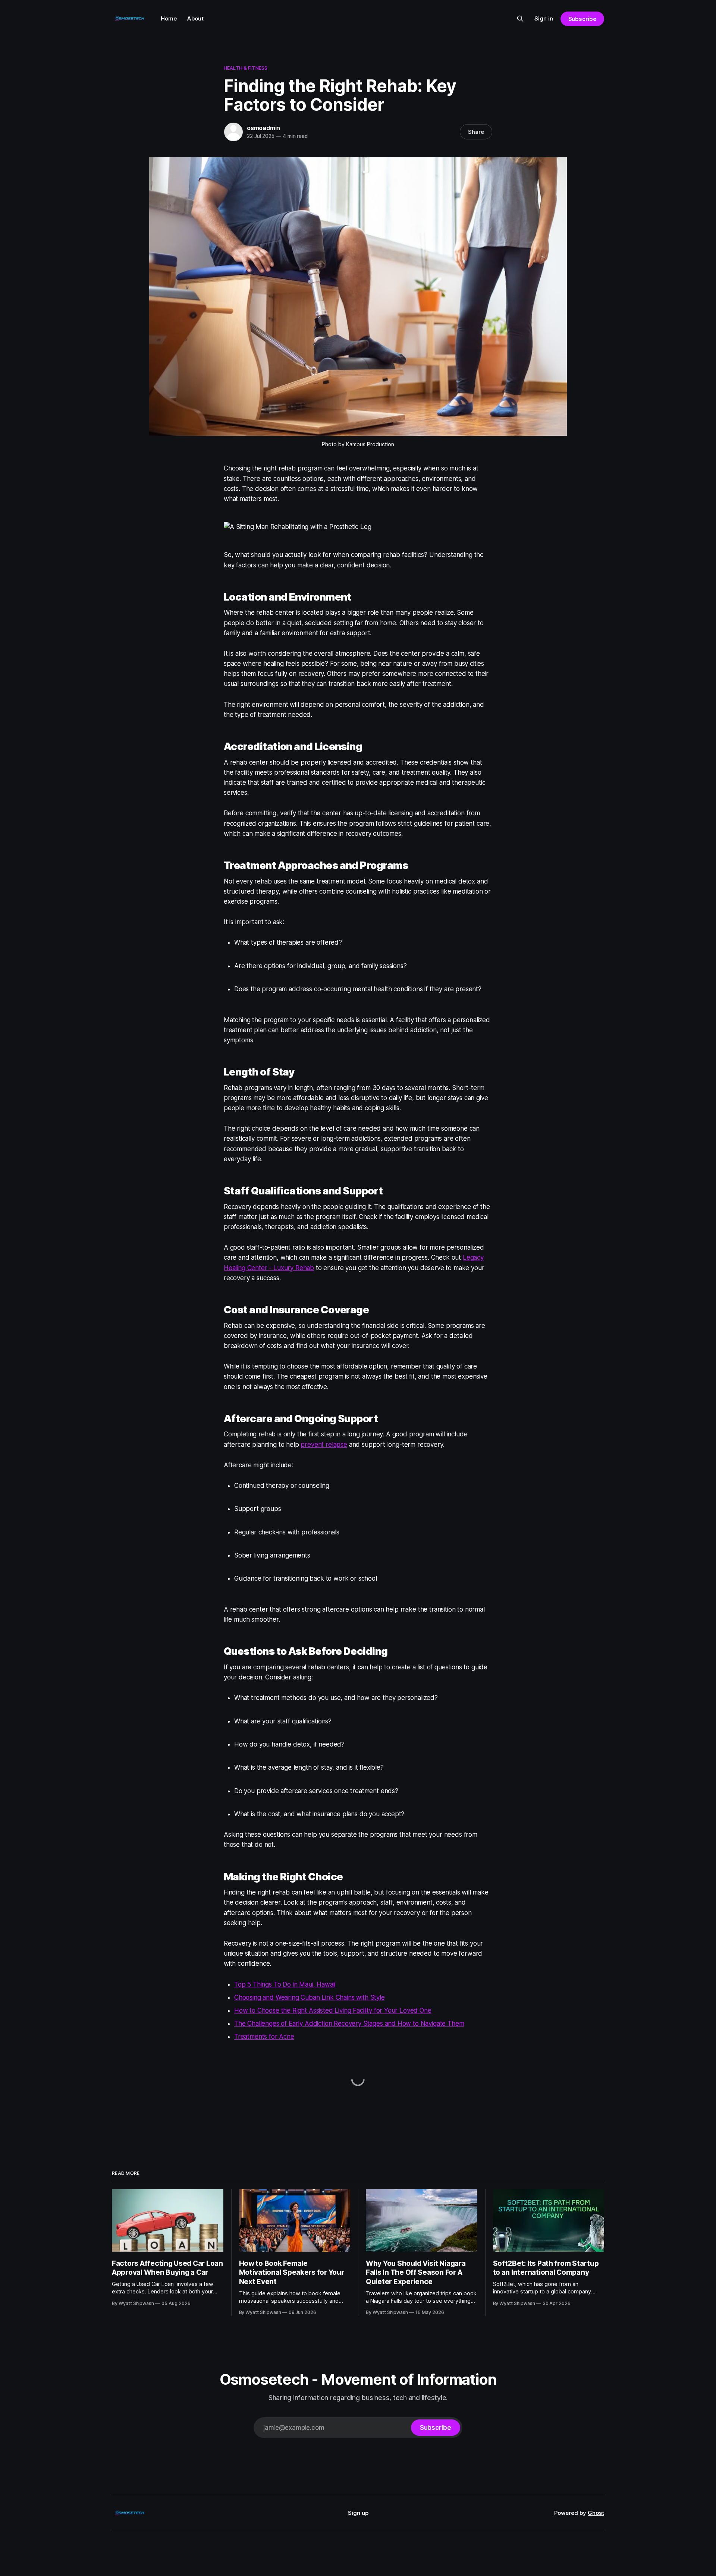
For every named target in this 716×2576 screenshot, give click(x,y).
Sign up (358, 2513)
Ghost (596, 2513)
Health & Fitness (246, 68)
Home (169, 18)
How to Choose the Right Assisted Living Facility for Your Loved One (333, 2010)
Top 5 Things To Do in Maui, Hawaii (285, 1984)
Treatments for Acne (264, 2037)
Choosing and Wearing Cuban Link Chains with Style (310, 1997)
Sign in (544, 18)
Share (476, 132)
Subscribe (582, 19)
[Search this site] (520, 19)
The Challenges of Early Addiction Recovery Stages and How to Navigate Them (349, 2024)
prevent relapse (324, 1445)
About (195, 18)
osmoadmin (263, 128)
